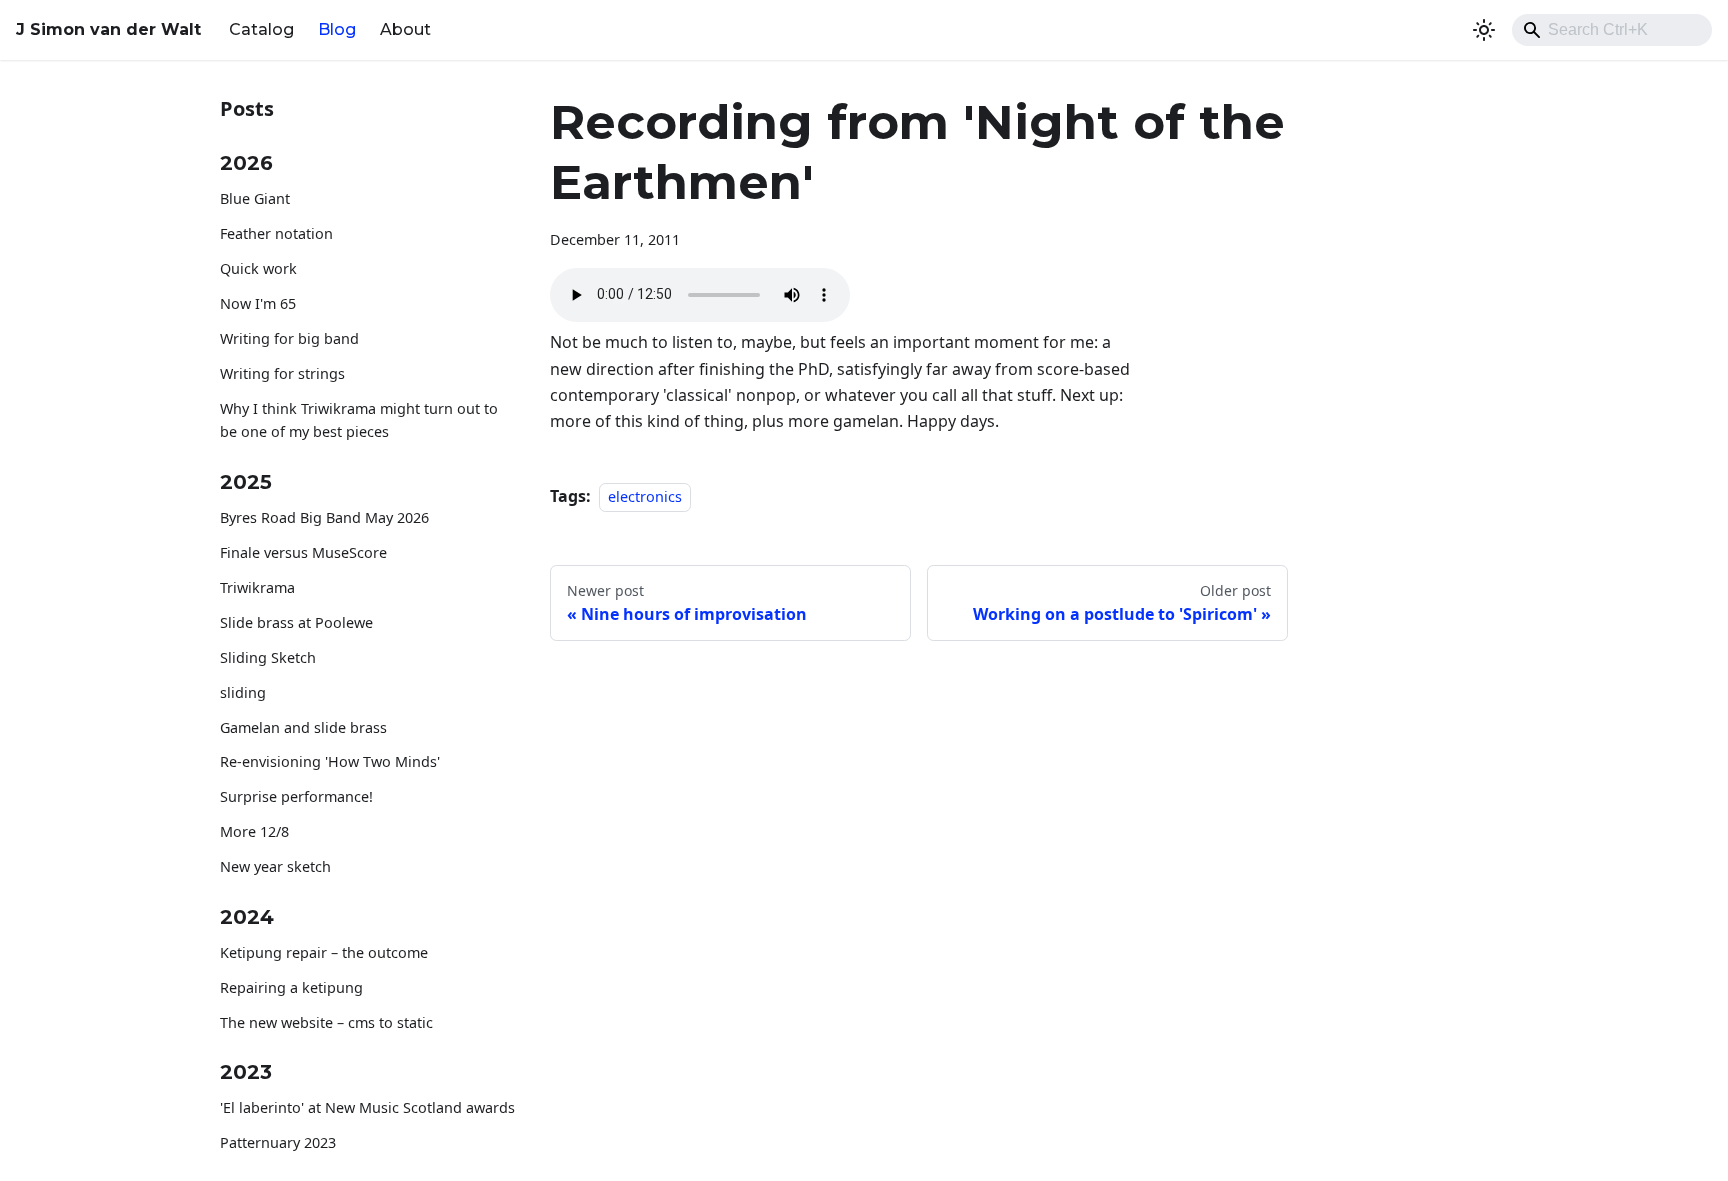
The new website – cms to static (326, 1022)
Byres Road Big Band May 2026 (324, 517)
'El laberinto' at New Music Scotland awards (367, 1107)
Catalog (261, 29)
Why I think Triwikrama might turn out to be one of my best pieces (359, 420)
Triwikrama (257, 587)
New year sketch (275, 866)
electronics (645, 496)
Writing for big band (289, 338)
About (405, 29)
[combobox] (1612, 30)
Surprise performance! (296, 796)
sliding (243, 692)
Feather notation (276, 233)
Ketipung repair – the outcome (324, 952)
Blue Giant (255, 198)
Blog (337, 29)
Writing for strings (282, 373)
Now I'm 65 (258, 303)
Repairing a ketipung (291, 987)
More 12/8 (254, 831)
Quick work (258, 268)
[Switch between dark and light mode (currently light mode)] (1484, 30)
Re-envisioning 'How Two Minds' (330, 761)
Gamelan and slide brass (303, 727)
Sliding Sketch (268, 657)
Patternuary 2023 (278, 1142)
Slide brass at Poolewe (296, 622)
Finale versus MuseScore (303, 552)
